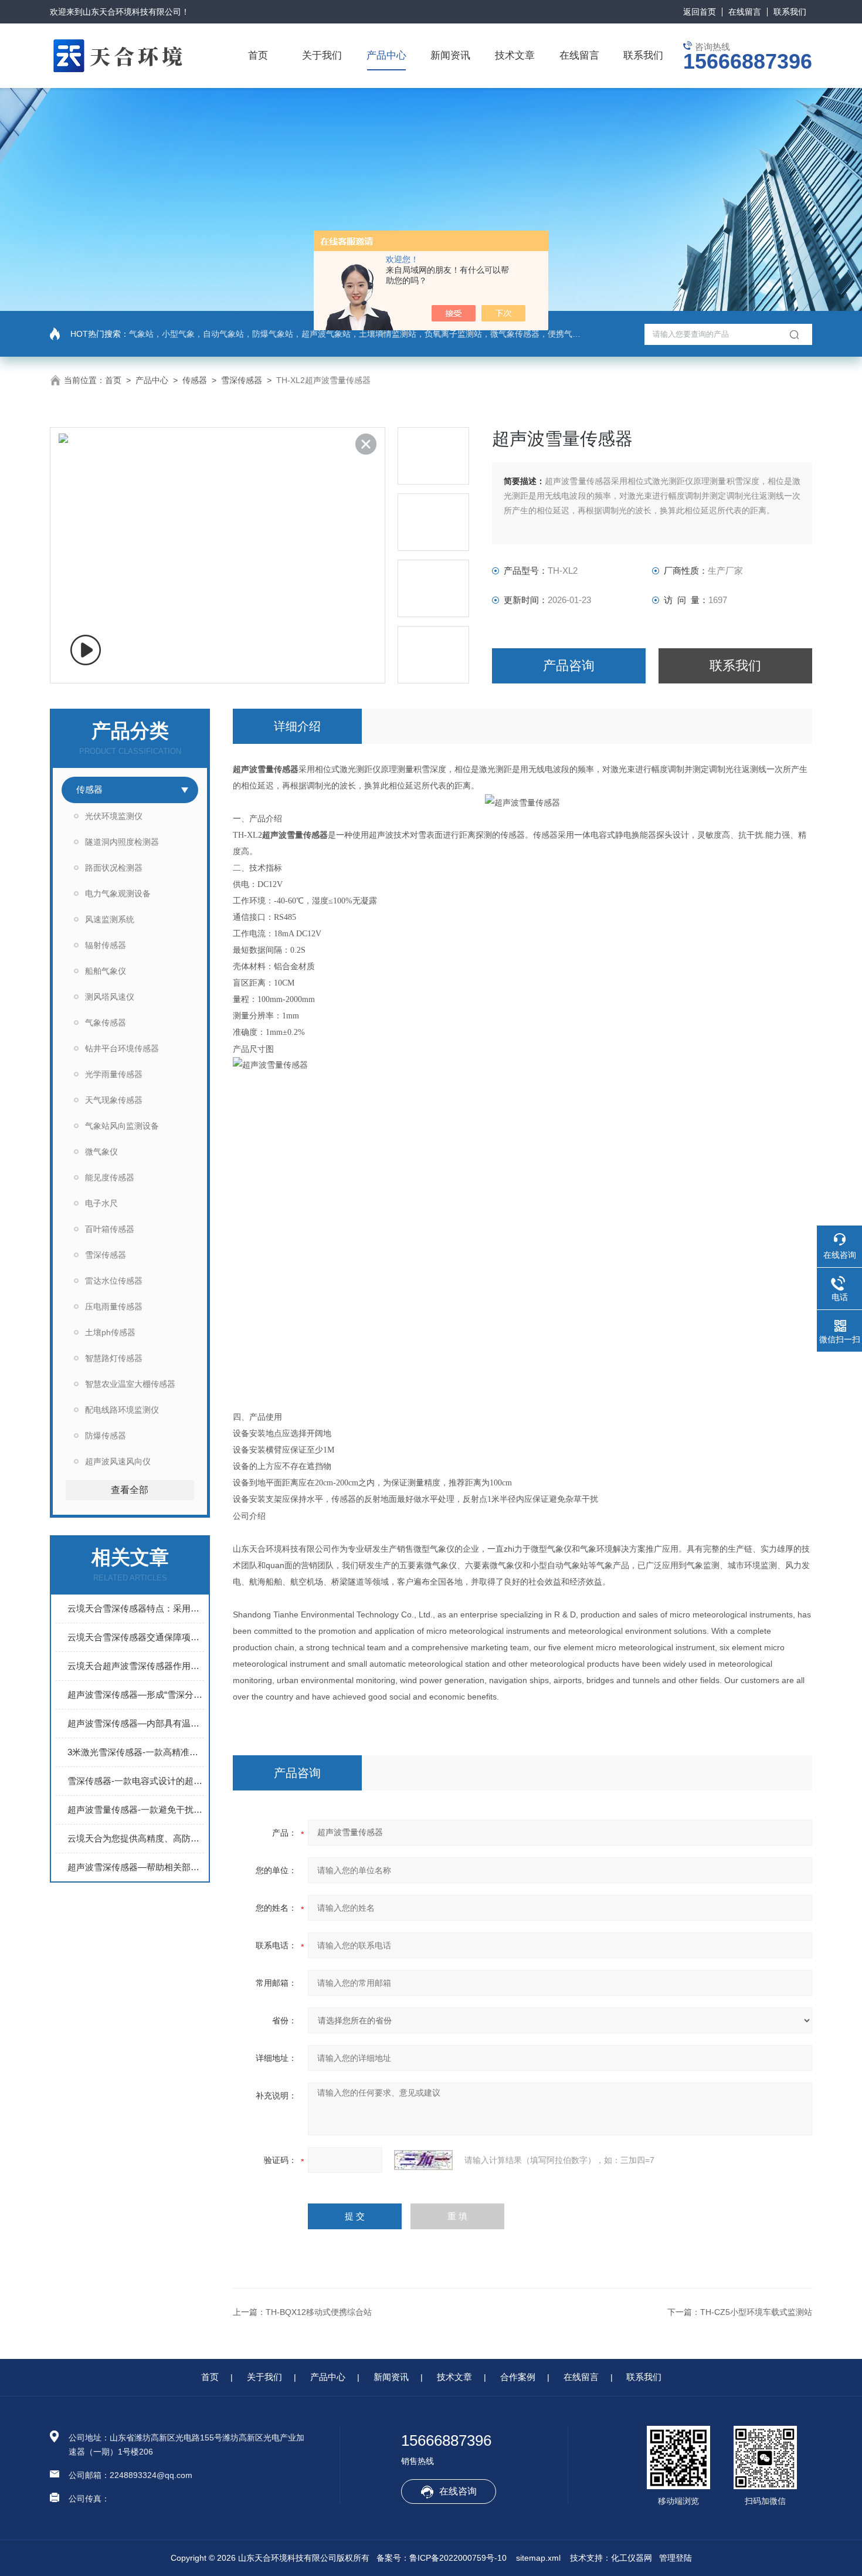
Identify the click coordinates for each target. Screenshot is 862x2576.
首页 (258, 55)
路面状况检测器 (114, 868)
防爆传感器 (106, 1436)
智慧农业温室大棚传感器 (130, 1384)
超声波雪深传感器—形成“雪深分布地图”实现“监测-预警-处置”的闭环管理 (136, 1695)
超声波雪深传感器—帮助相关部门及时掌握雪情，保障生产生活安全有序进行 (136, 1867)
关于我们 (322, 55)
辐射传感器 (106, 945)
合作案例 (518, 2377)
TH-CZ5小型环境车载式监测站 (756, 2312)
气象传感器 (106, 1023)
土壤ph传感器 (110, 1332)
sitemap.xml (538, 2558)
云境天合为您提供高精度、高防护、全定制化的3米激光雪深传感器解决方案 (136, 1838)
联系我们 (790, 12)
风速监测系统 (110, 919)
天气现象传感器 (114, 1100)
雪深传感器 (242, 380)
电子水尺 (101, 1203)
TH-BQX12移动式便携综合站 (319, 2312)
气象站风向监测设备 (122, 1126)
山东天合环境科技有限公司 (132, 12)
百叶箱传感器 (110, 1229)
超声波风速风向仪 (118, 1461)
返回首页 (700, 12)
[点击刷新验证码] (423, 2160)
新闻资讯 (450, 55)
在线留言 (745, 12)
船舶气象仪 (106, 971)
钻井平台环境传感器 (122, 1048)
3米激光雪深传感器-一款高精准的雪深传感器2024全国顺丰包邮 (136, 1752)
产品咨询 (569, 666)
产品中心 (386, 55)
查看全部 (130, 1490)
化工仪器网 (632, 2558)
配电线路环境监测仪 (122, 1410)
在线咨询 (458, 2491)
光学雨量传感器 (114, 1074)
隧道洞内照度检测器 (122, 842)
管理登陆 (676, 2558)
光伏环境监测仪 (114, 816)
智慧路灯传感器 (114, 1358)
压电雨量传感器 (114, 1306)
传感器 (195, 380)
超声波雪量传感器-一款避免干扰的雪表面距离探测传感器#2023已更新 (136, 1810)
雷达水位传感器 (114, 1281)
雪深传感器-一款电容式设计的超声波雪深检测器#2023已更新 (136, 1781)
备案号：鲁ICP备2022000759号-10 (442, 2558)
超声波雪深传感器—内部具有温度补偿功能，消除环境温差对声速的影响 (136, 1723)
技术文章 (515, 55)
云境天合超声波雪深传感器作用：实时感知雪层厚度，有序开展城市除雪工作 (136, 1666)
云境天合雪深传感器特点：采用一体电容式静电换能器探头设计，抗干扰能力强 (136, 1608)
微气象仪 (101, 1152)
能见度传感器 (110, 1177)
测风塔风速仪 (110, 997)
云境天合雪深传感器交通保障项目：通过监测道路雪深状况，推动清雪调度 (136, 1637)
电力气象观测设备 (118, 893)
